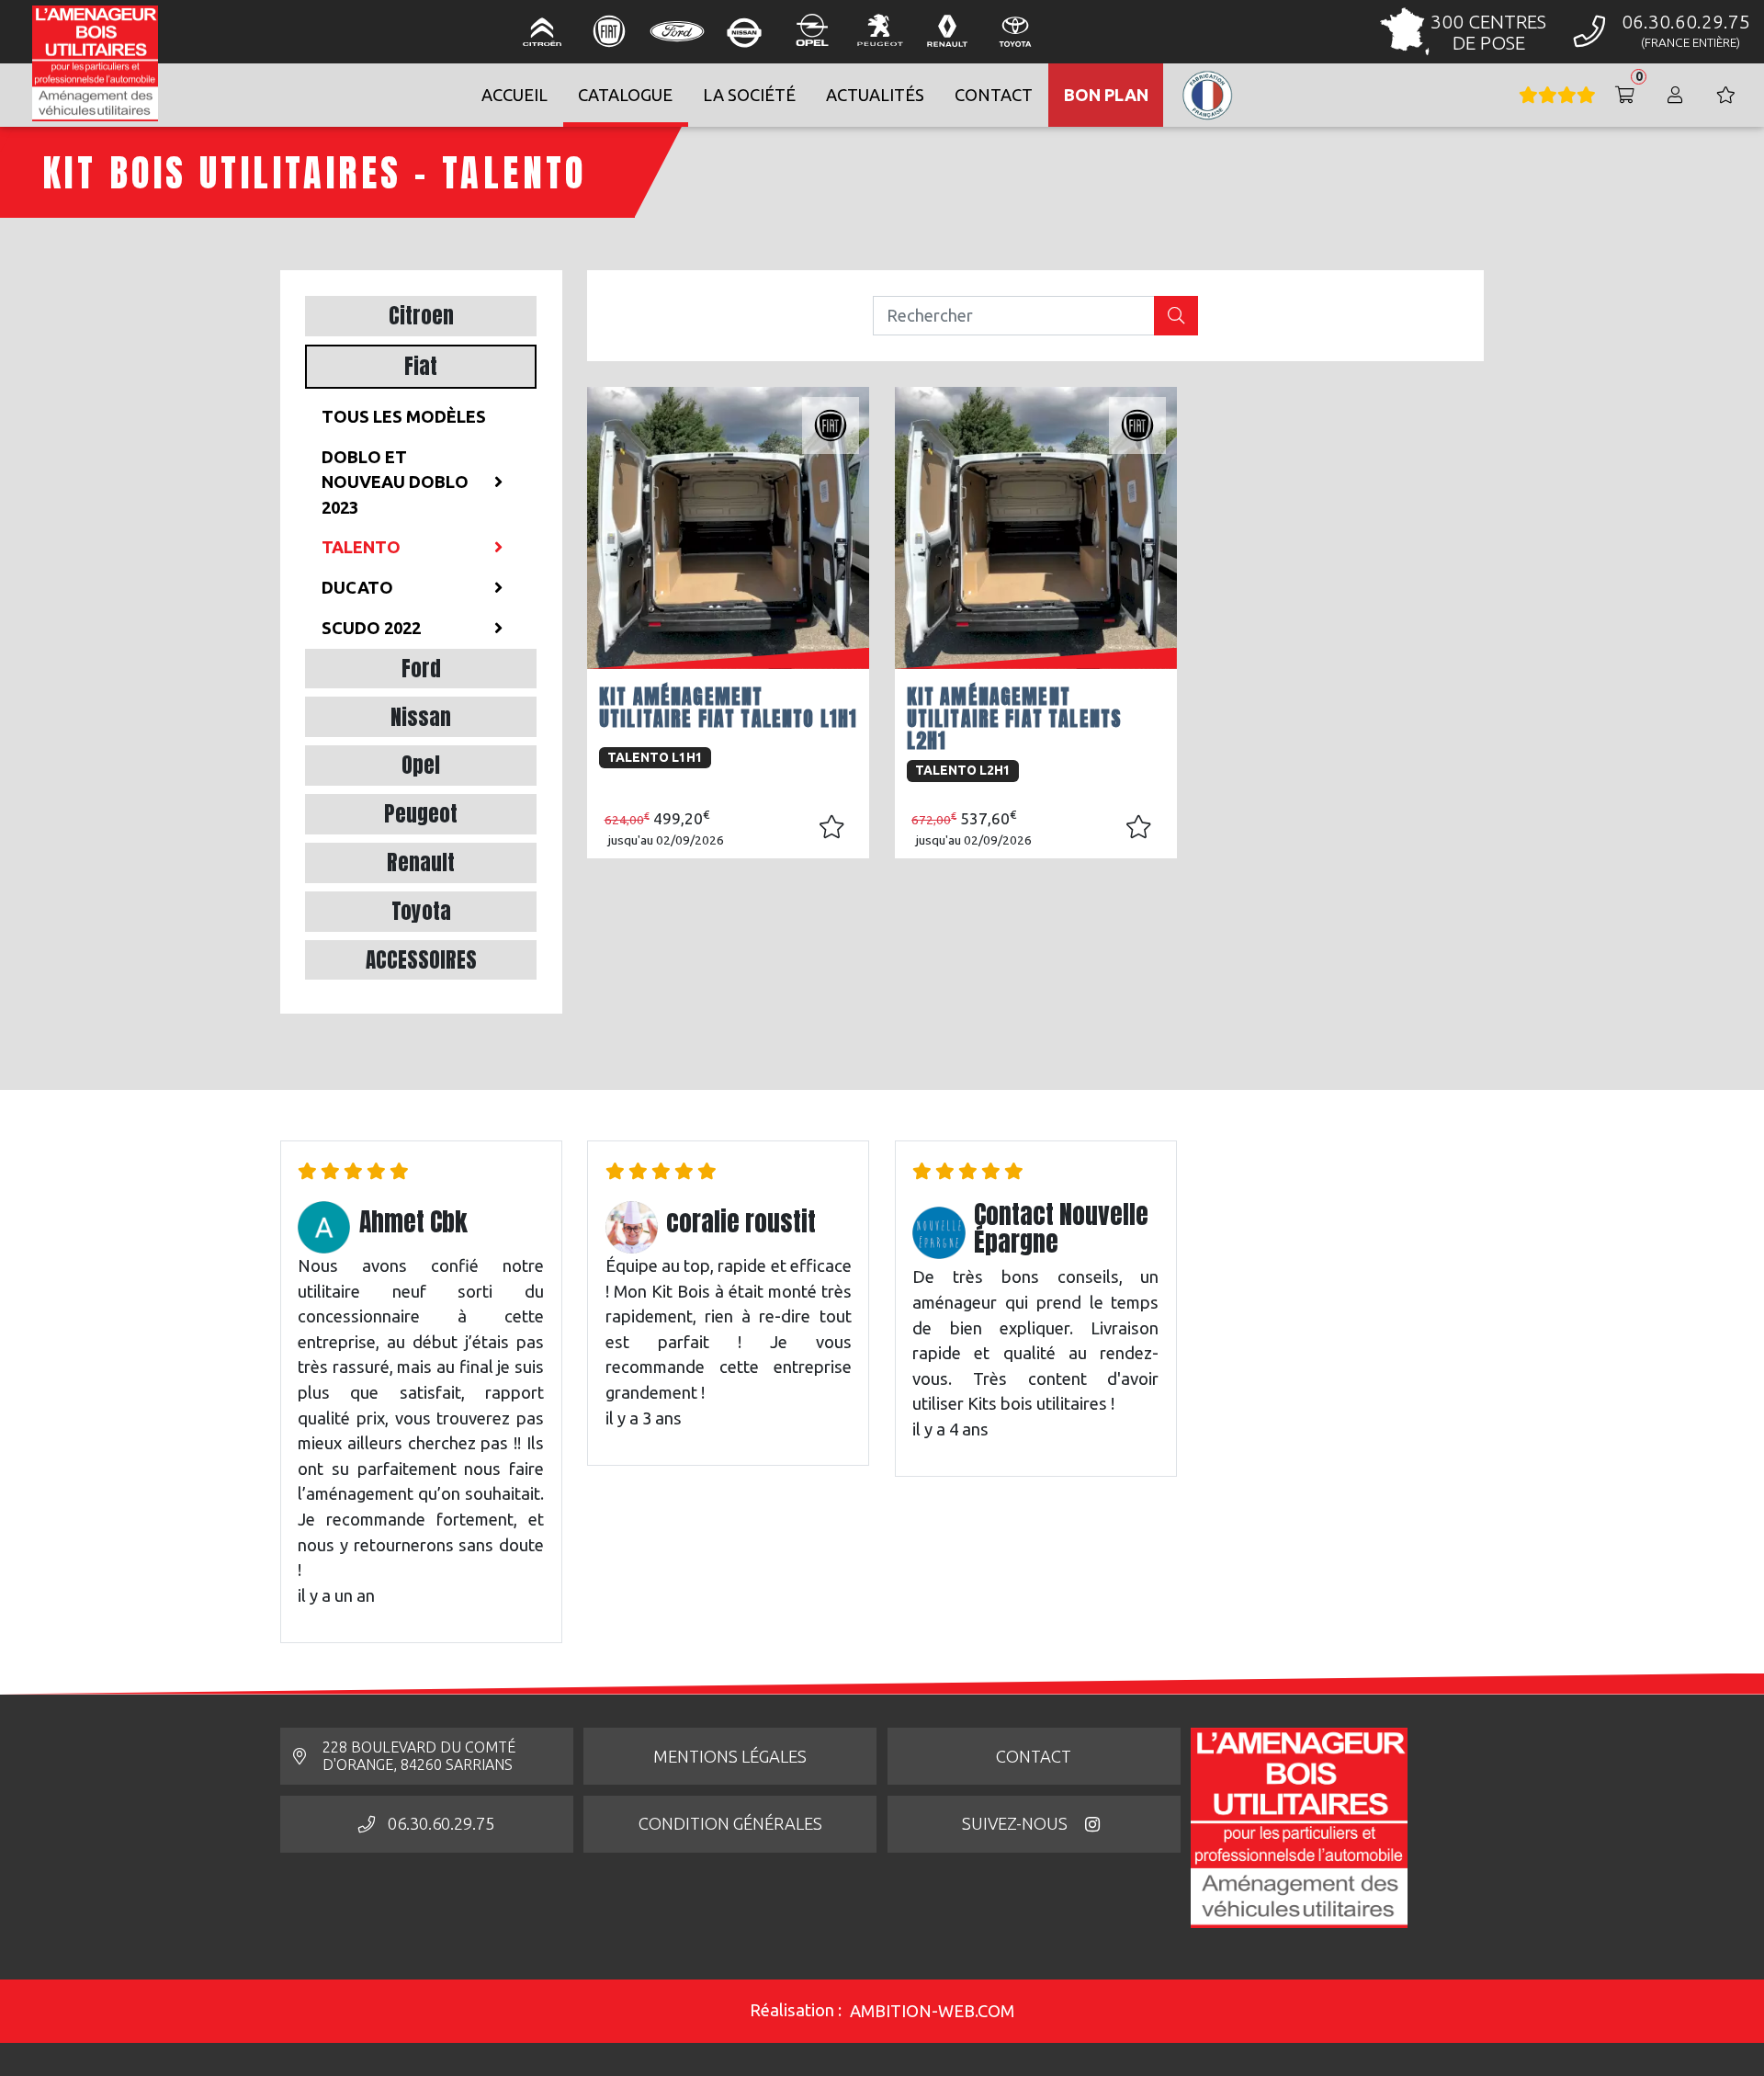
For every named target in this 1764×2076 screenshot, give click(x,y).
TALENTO (361, 547)
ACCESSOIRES (421, 960)
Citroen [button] (421, 316)
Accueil (514, 95)
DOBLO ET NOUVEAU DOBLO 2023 (395, 482)
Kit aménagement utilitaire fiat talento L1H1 (728, 707)
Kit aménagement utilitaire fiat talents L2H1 (1014, 718)
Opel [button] (421, 765)
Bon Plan (1106, 95)
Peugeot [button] (421, 814)
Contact (1034, 1756)
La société (749, 95)
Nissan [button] (421, 717)
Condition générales (730, 1823)
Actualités (875, 95)
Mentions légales (730, 1756)
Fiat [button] (421, 366)
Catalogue (625, 95)
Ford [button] (421, 669)
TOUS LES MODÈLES (404, 416)
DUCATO (357, 587)
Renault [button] (421, 862)
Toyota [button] (421, 911)
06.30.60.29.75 (441, 1823)
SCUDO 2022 (371, 628)
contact (994, 95)
